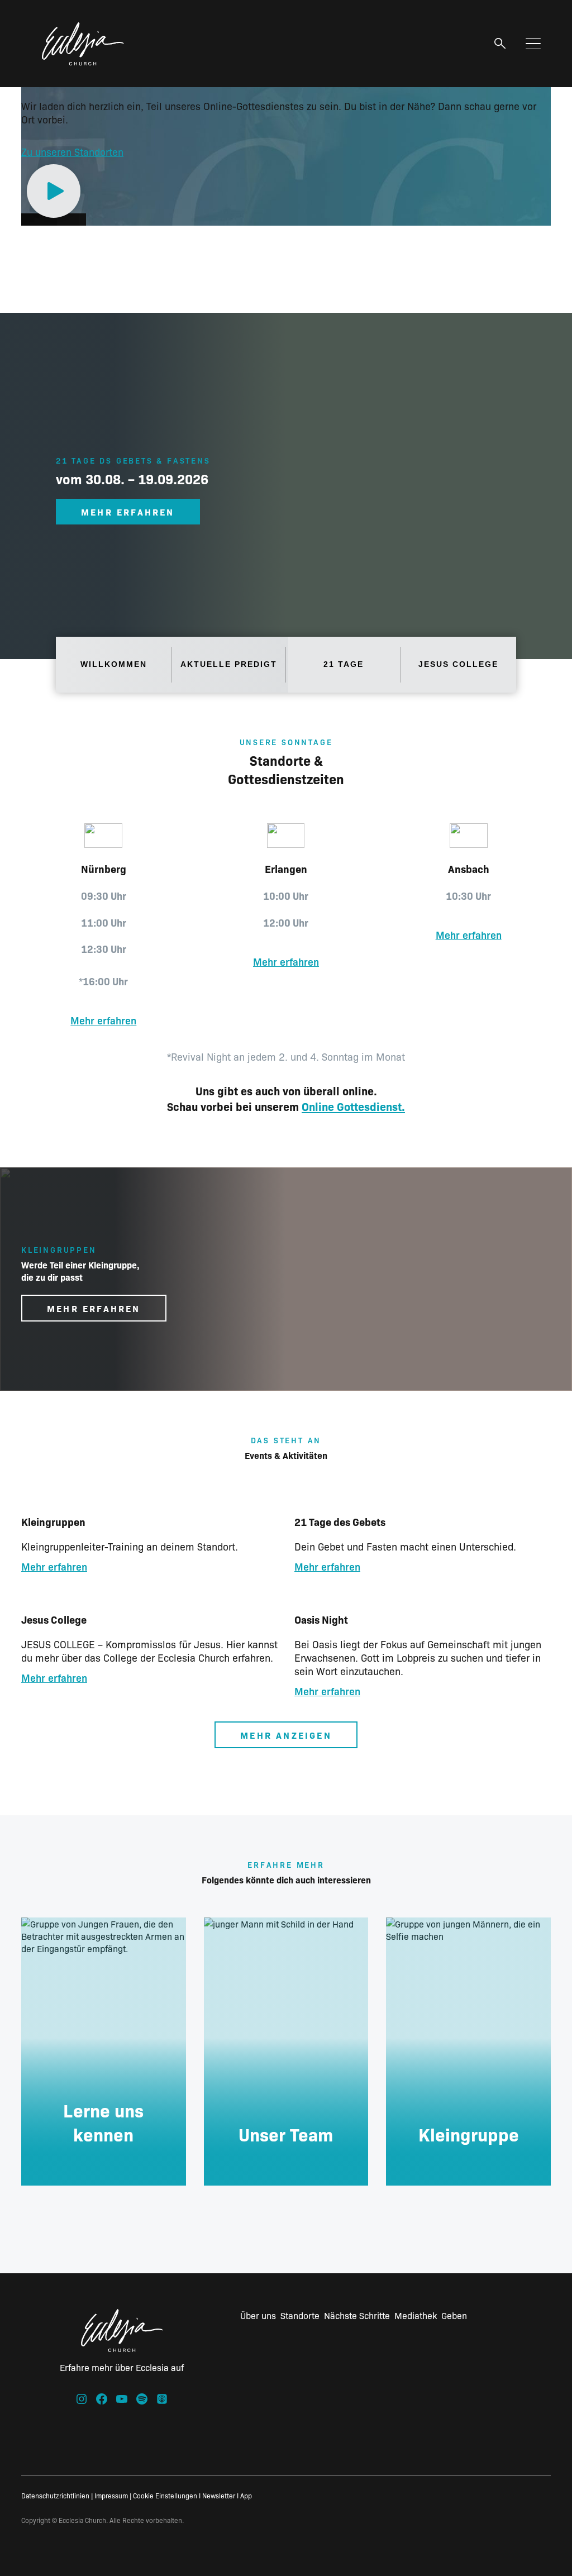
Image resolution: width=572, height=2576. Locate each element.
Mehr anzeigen (286, 1735)
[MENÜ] (533, 44)
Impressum (111, 2495)
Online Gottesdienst (352, 1106)
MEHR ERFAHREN (128, 512)
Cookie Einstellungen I (167, 2495)
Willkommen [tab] (114, 664)
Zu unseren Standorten (72, 152)
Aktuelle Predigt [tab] (229, 664)
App (246, 2495)
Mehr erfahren (103, 1020)
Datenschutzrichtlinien (55, 2495)
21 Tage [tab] (344, 664)
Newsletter (219, 2495)
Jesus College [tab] (458, 664)
